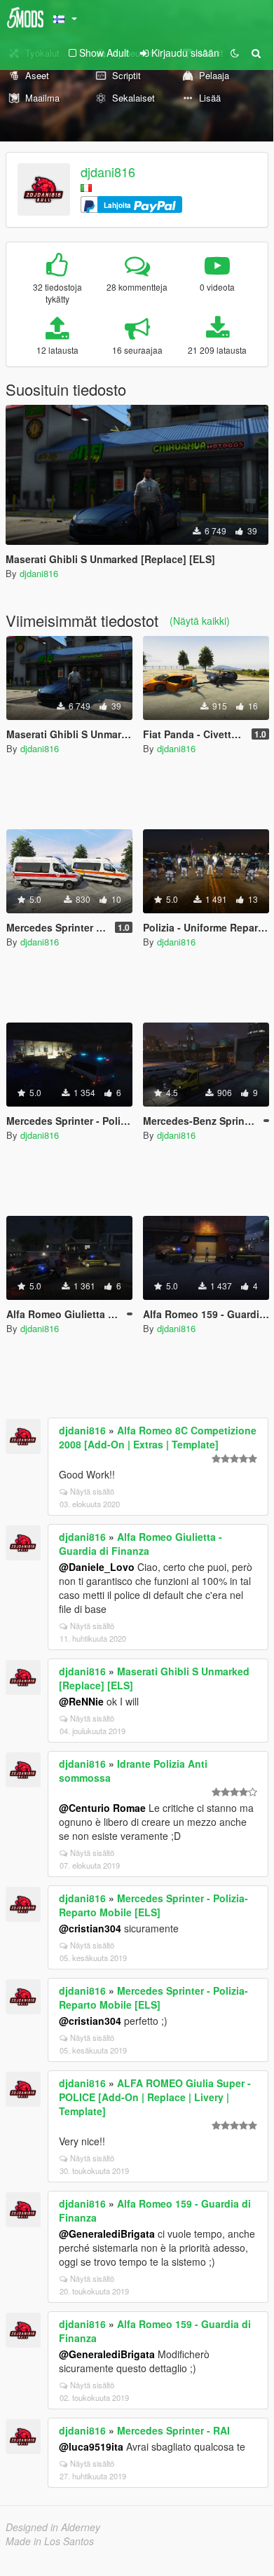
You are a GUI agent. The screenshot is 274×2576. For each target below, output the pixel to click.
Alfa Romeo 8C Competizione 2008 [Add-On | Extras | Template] (158, 1437)
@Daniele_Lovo (97, 1567)
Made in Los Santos (50, 2541)
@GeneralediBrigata (107, 2234)
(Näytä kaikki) (200, 621)
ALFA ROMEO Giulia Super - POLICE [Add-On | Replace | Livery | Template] (155, 2097)
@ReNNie (81, 1701)
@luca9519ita (91, 2446)
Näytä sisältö (92, 1491)
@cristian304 (90, 1928)
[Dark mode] (235, 53)
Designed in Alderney (53, 2527)
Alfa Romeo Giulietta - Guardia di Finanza (141, 1544)
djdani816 (108, 172)
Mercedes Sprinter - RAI (173, 2430)
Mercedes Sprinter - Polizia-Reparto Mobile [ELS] (153, 1905)
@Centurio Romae (102, 1808)
